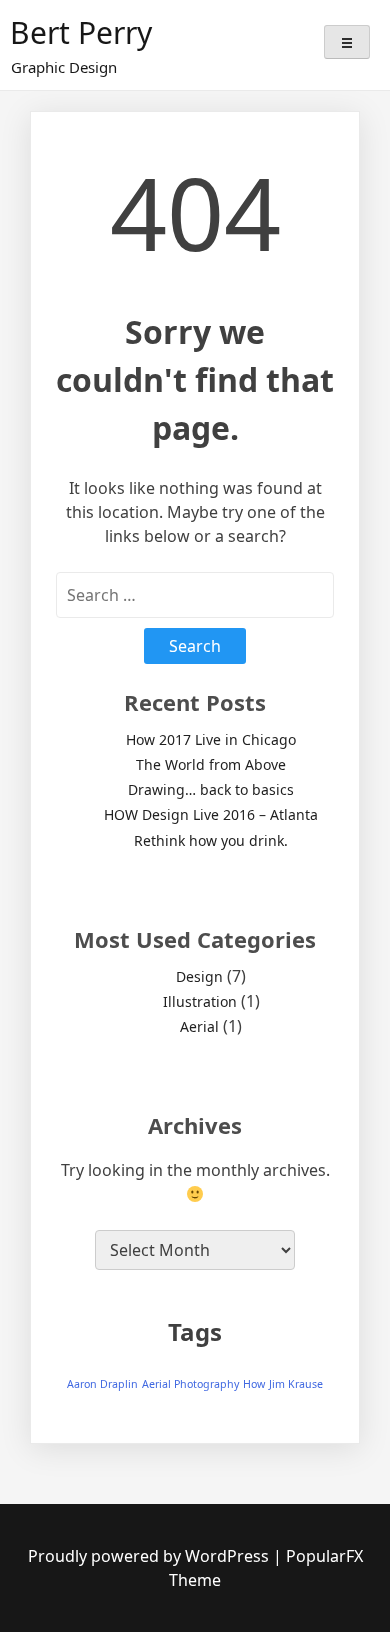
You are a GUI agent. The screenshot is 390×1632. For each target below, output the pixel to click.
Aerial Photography (190, 1384)
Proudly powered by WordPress (150, 1556)
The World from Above (211, 764)
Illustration (200, 1001)
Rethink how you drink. (211, 840)
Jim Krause (296, 1384)
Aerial (199, 1026)
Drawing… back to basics (211, 789)
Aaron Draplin (102, 1384)
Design (199, 976)
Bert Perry (81, 32)
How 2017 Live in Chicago (211, 739)
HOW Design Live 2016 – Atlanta (211, 814)
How (254, 1384)
